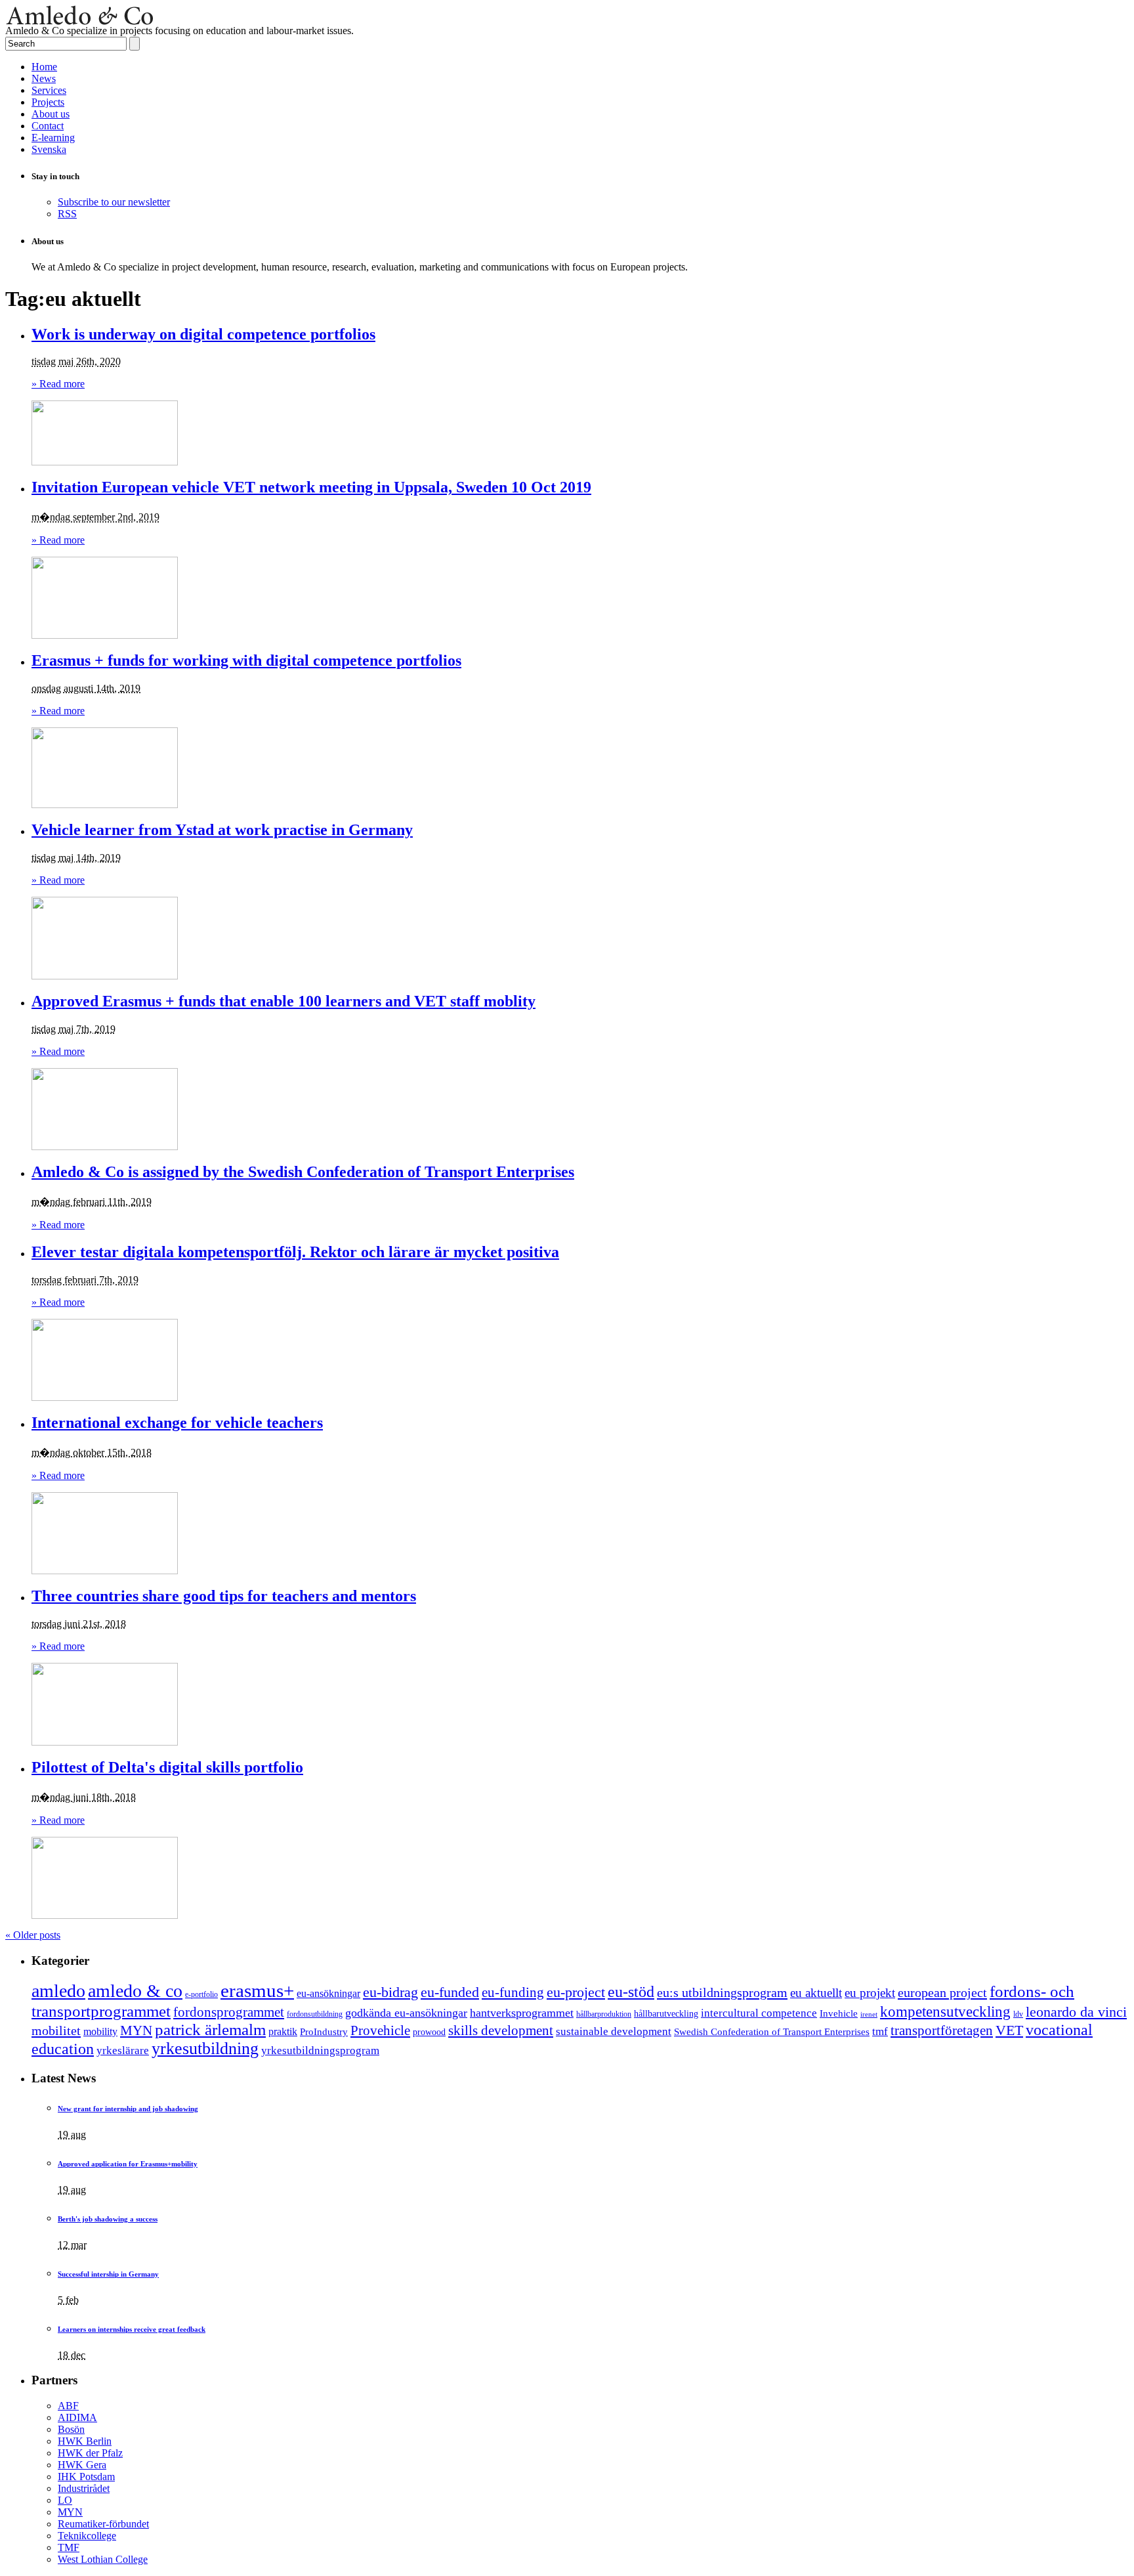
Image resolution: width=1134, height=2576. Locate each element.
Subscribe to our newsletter (114, 202)
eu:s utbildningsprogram (722, 1992)
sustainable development (614, 2031)
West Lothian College (103, 2559)
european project (942, 1992)
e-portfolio (201, 1995)
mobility (100, 2031)
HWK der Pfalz (90, 2453)
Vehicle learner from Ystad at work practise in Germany (222, 830)
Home (44, 67)
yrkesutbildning (205, 2049)
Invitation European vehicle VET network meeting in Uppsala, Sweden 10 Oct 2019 (311, 487)
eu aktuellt (816, 1993)
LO (65, 2500)
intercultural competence (759, 2013)
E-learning (53, 138)
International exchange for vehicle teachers (177, 1423)
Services (49, 90)
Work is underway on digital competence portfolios (203, 334)
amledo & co (135, 1991)
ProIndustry (324, 2032)
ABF (68, 2406)
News (44, 78)
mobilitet (56, 2030)
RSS (67, 214)
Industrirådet (84, 2488)
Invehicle (839, 2013)
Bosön (71, 2429)
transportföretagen (942, 2030)
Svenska (49, 149)
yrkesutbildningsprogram (320, 2050)
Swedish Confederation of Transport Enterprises (772, 2032)
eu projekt (870, 1993)
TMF (69, 2547)
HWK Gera (82, 2465)
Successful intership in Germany (108, 2274)
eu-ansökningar (328, 1993)
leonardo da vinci (1076, 2012)
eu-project (576, 1992)
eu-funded (450, 1992)
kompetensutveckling (945, 2012)
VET (1009, 2030)
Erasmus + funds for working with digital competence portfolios (246, 660)
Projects (48, 102)
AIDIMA (77, 2417)
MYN (136, 2030)
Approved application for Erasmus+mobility (128, 2164)
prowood (429, 2032)
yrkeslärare (123, 2050)
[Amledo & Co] (80, 21)
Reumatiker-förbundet (103, 2524)
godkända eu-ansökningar (406, 2013)
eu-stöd (631, 1992)
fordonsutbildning (315, 2014)
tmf (880, 2031)
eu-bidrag (390, 1992)
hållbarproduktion (604, 2014)
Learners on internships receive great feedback (132, 2329)
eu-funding (513, 1992)
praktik (283, 2031)
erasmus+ (257, 1990)
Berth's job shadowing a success (108, 2219)
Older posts (33, 1935)
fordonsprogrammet (229, 2012)
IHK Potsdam (86, 2477)
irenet (869, 2014)
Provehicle (380, 2030)
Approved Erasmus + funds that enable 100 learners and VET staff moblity (283, 1001)
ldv (1018, 2014)
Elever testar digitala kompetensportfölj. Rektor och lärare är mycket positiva (295, 1252)
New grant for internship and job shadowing (128, 2109)
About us (51, 114)
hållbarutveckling (666, 2013)
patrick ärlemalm (210, 2029)
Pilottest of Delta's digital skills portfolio (167, 1767)
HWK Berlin (85, 2441)
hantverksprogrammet (522, 2013)
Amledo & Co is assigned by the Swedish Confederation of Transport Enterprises (303, 1172)
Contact (48, 126)
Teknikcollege (87, 2536)
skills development (501, 2030)
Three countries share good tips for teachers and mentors (224, 1596)
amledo (58, 1991)
